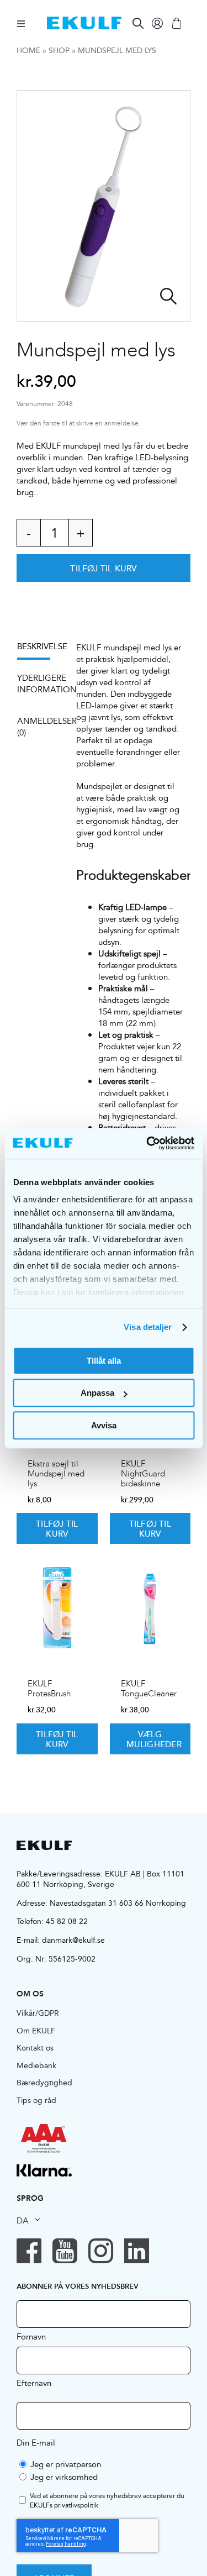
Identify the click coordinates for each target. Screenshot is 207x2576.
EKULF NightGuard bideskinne (143, 1474)
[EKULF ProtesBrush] (57, 1608)
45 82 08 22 (67, 1921)
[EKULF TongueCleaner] (150, 1608)
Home (28, 50)
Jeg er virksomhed (64, 2477)
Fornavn (31, 2336)
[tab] (39, 650)
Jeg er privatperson (66, 2464)
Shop (59, 50)
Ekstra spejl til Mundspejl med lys (56, 1474)
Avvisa (104, 1425)
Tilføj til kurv (103, 568)
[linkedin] (137, 2251)
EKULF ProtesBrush (49, 1689)
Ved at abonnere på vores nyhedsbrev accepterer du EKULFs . (107, 2501)
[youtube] (65, 2251)
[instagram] (101, 2251)
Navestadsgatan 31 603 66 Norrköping (118, 1903)
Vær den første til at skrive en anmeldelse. (78, 424)
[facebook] (29, 2251)
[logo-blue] (84, 21)
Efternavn (34, 2383)
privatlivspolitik (76, 2505)
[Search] (138, 23)
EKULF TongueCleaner (149, 1689)
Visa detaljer (148, 1327)
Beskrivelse (39, 646)
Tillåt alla (104, 1361)
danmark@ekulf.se (73, 1940)
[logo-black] (44, 1845)
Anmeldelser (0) (39, 727)
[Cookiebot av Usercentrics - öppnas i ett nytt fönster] (147, 1143)
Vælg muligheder (154, 1739)
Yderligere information (39, 684)
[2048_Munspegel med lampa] (104, 206)
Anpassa (97, 1393)
